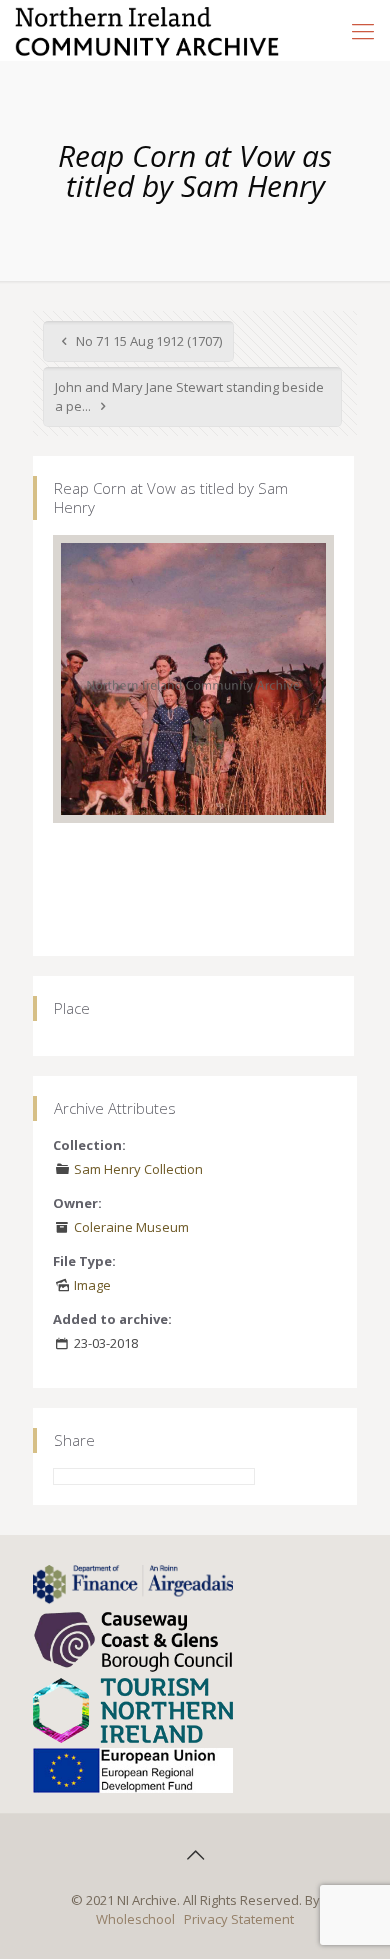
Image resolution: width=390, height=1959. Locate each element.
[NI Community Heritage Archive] (147, 30)
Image (92, 1285)
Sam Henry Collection (138, 1169)
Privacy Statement (239, 1919)
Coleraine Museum (131, 1227)
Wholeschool (135, 1919)
